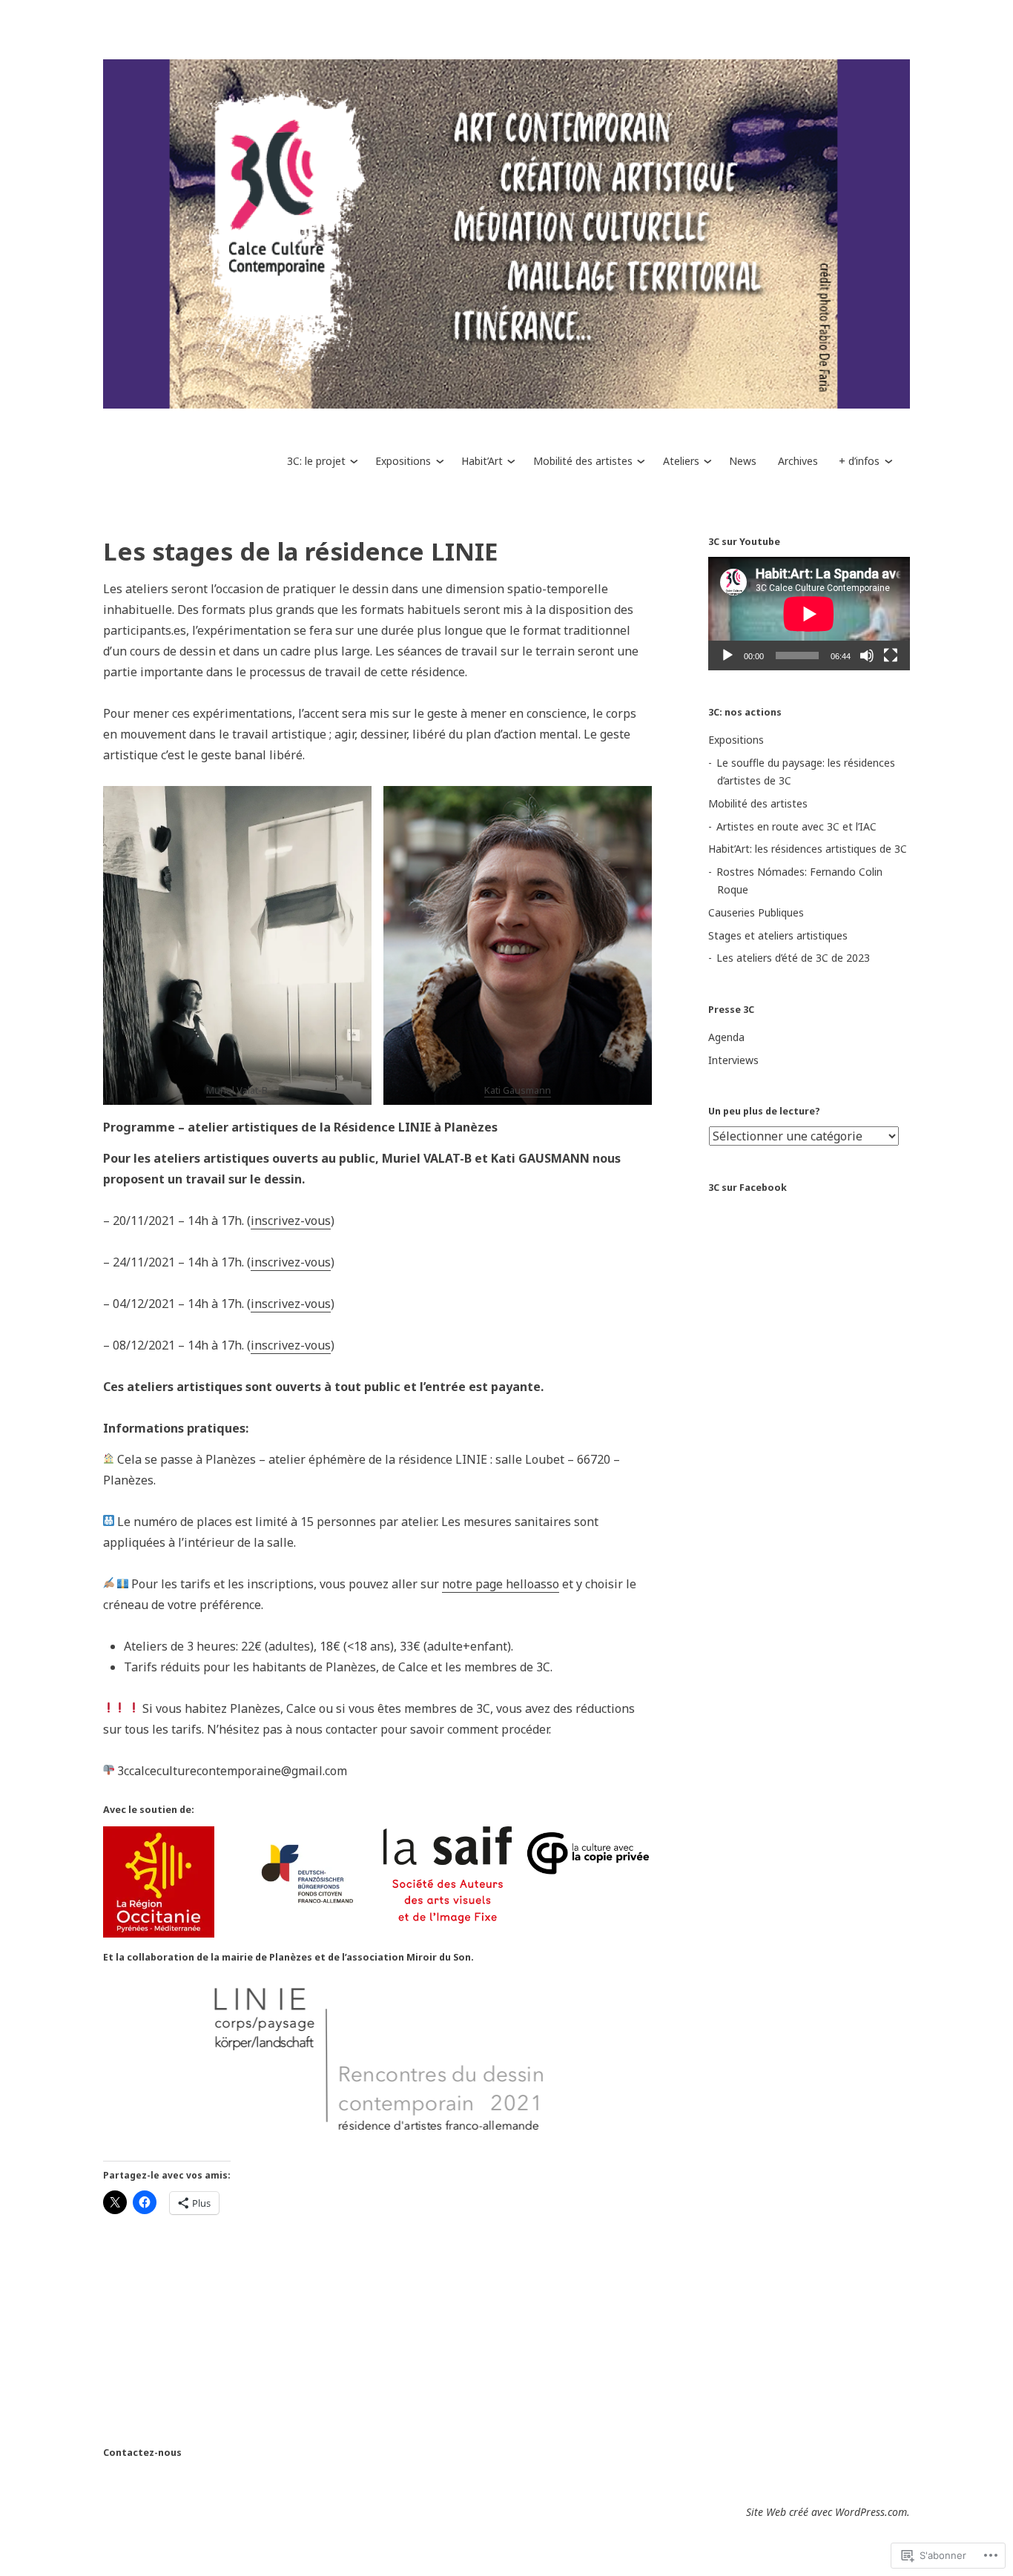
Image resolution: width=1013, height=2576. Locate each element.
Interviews (733, 1060)
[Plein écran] (891, 655)
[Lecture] (727, 655)
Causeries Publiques (756, 912)
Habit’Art (482, 461)
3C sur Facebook (748, 1188)
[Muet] (867, 655)
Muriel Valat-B (237, 1090)
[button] (237, 945)
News (743, 461)
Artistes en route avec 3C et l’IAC (796, 826)
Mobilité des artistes (583, 461)
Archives (798, 461)
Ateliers (681, 461)
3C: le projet (316, 461)
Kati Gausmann (518, 1090)
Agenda (726, 1037)
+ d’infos (859, 461)
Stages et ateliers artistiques (778, 935)
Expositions (403, 461)
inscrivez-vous (291, 1221)
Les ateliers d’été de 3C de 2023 (793, 958)
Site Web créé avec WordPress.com (826, 2512)
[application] (809, 614)
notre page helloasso (501, 1584)
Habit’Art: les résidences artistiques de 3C (808, 849)
